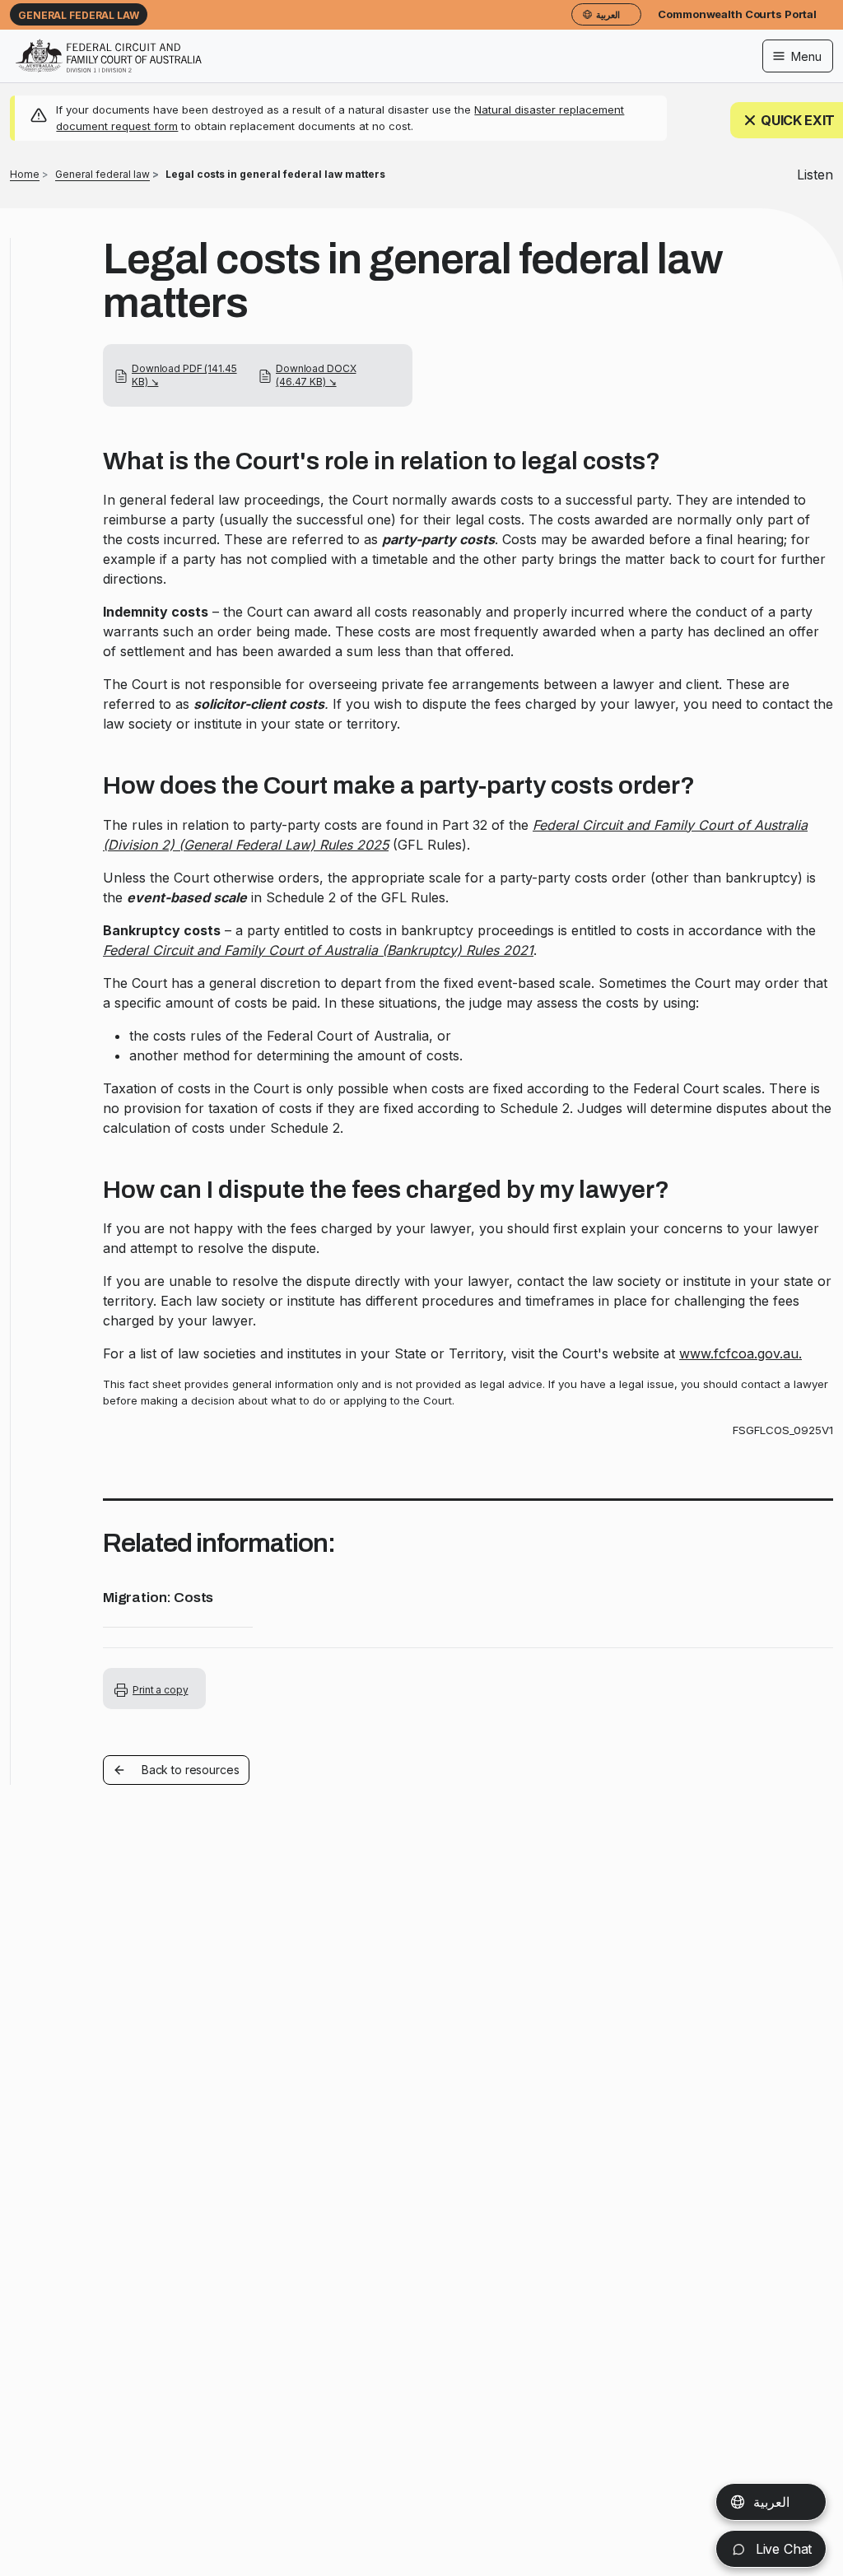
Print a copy (161, 1690)
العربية (771, 2502)
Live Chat (782, 2549)
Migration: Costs (158, 1598)
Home (25, 174)
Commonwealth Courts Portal (737, 14)
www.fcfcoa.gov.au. (741, 1353)
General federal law (79, 15)
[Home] (109, 45)
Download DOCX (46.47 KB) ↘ (316, 375)
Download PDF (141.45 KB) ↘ (184, 375)
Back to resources (191, 1770)
